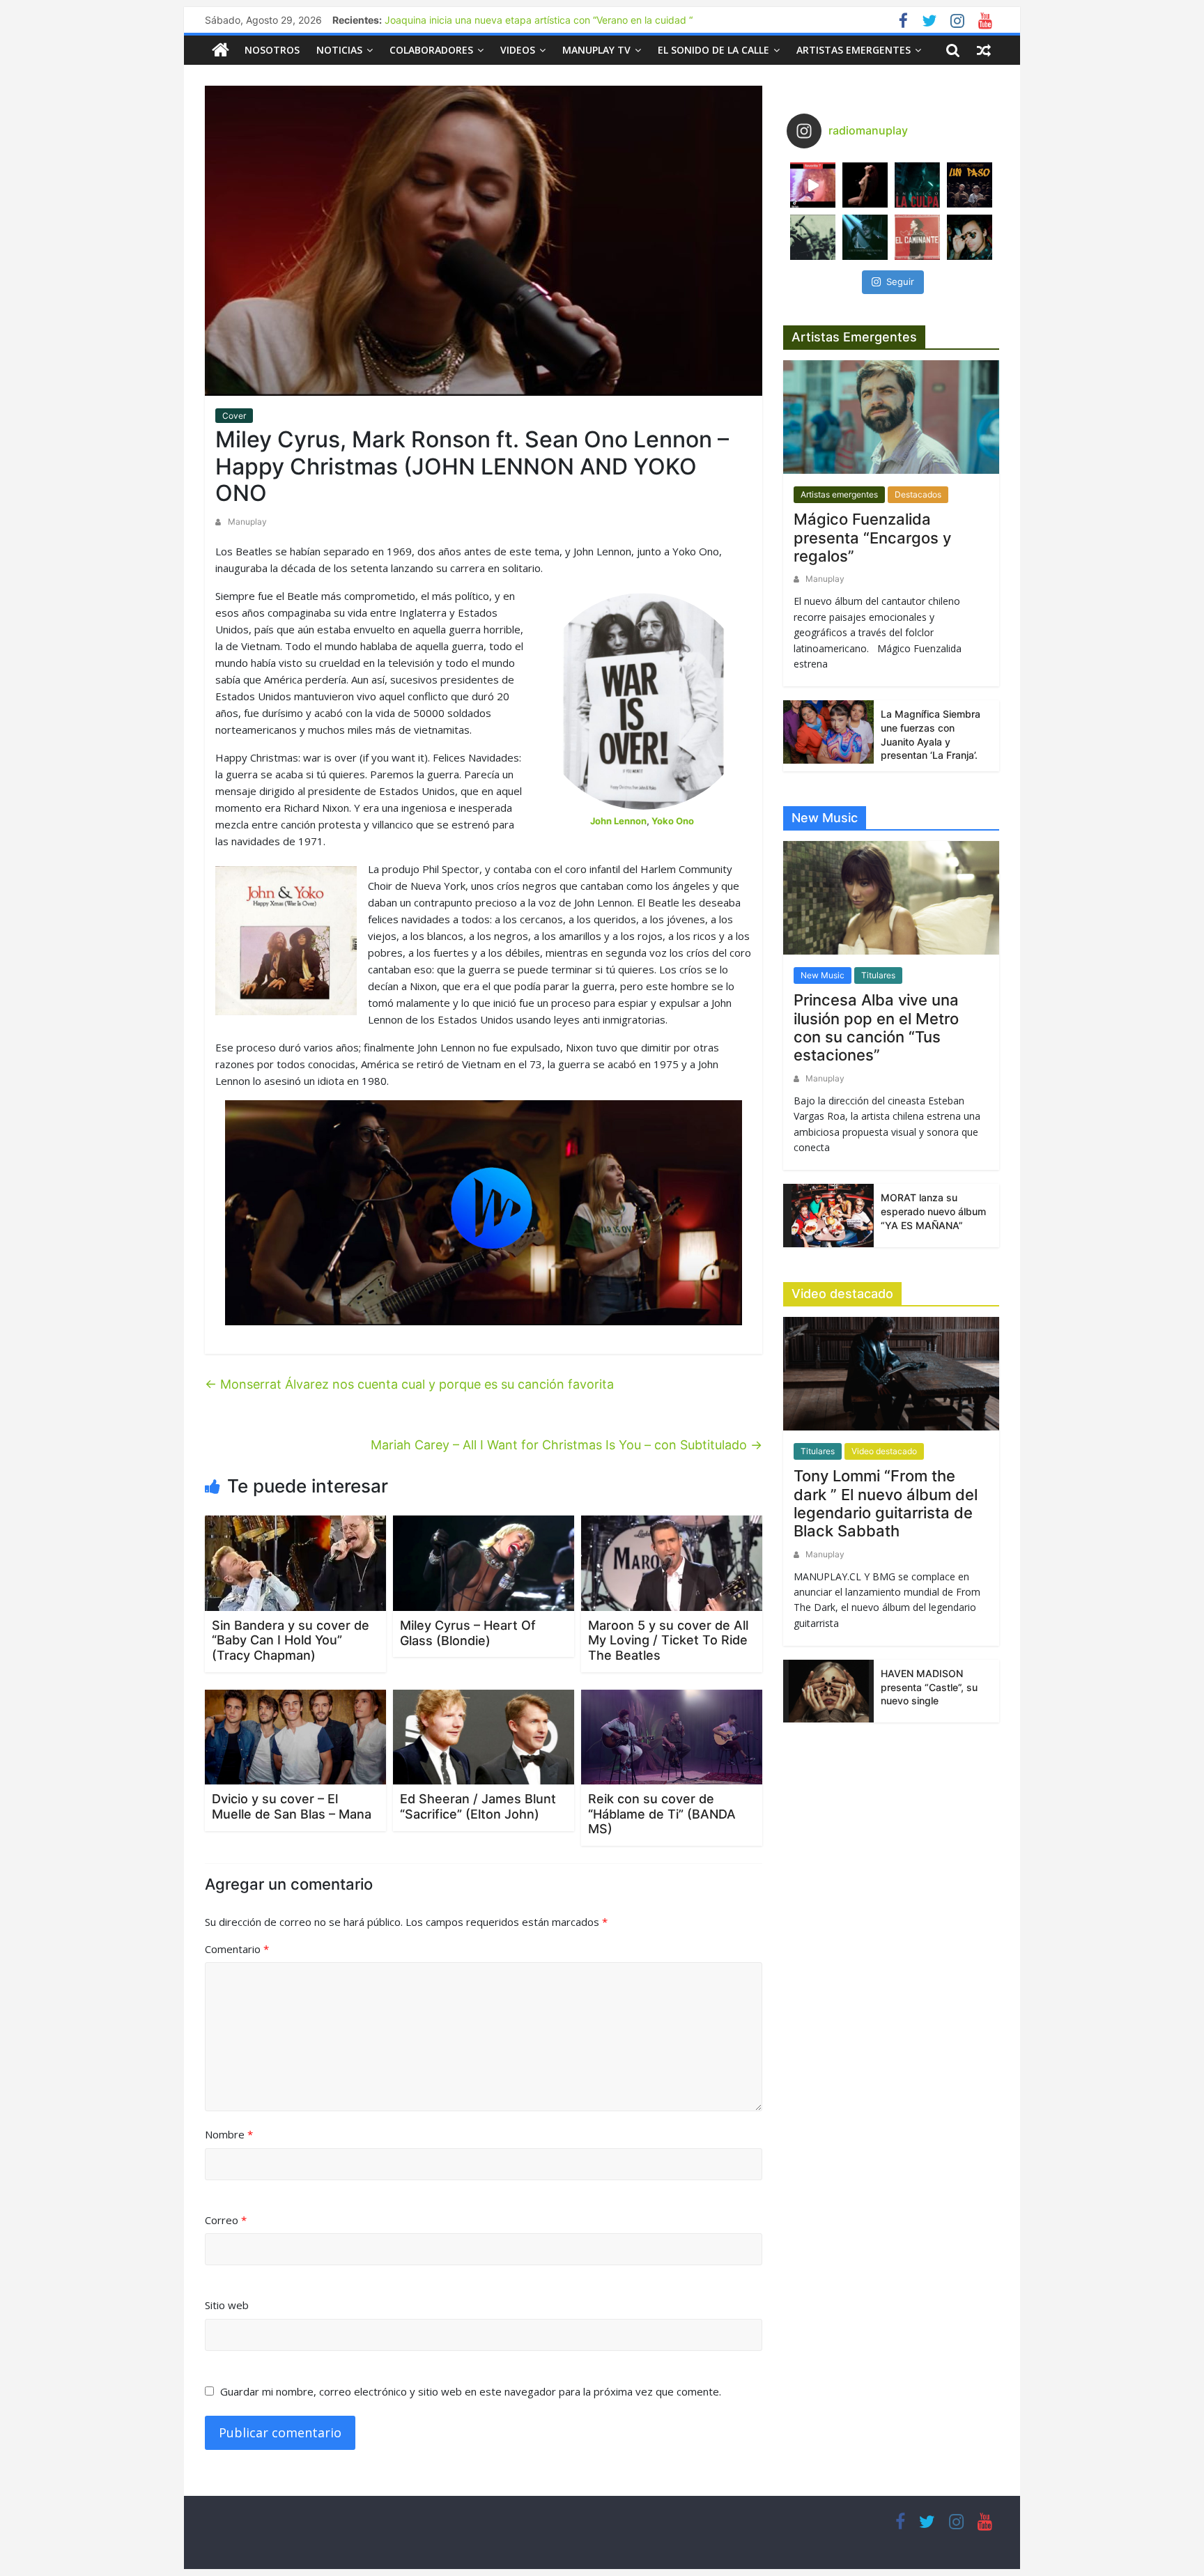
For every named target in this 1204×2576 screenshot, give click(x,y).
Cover (234, 416)
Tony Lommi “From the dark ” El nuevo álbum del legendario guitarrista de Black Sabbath (886, 1503)
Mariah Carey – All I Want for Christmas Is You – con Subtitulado (566, 1445)
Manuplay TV (596, 50)
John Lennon (618, 821)
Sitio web (227, 2305)
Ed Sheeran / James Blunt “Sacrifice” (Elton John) (478, 1806)
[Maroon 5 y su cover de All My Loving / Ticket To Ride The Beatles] (672, 1562)
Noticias (339, 50)
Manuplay (247, 522)
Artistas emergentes (854, 50)
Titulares (878, 975)
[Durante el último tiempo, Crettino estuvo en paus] (865, 237)
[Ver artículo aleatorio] (984, 50)
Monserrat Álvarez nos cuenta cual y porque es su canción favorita (409, 1384)
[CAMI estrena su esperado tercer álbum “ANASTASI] (865, 185)
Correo (226, 2220)
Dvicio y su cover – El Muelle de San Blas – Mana (292, 1806)
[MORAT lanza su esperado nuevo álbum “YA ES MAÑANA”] (828, 1214)
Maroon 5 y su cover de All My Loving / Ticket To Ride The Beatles (668, 1640)
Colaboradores (431, 50)
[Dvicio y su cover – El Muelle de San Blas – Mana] (295, 1736)
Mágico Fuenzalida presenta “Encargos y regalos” (872, 538)
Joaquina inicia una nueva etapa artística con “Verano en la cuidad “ (539, 20)
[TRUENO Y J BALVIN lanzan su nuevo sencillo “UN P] (970, 185)
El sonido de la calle (713, 50)
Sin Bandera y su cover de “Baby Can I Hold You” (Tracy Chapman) (291, 1640)
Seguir (900, 281)
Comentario (237, 1949)
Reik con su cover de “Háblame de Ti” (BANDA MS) (662, 1814)
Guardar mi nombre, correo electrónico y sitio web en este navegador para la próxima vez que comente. (471, 2391)
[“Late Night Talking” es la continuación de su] (970, 237)
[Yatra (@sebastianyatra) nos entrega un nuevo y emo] (813, 237)
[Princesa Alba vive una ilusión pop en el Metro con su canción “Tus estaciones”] (891, 903)
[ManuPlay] (221, 50)
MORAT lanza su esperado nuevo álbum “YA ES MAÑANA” (933, 1211)
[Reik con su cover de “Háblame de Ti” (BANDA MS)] (672, 1736)
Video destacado (884, 1451)
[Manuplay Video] (484, 1213)
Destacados (918, 494)
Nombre (229, 2134)
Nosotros (272, 50)
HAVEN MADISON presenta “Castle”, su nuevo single (929, 1687)
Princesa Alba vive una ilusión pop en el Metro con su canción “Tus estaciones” (876, 1027)
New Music (823, 975)
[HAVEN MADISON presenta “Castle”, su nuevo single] (828, 1690)
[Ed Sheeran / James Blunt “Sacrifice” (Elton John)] (484, 1736)
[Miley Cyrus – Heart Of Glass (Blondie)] (484, 1562)
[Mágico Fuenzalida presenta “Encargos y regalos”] (891, 423)
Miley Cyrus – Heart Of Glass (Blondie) (468, 1633)
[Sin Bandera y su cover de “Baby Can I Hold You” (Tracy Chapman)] (295, 1562)
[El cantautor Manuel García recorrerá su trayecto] (917, 237)
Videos (518, 50)
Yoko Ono (673, 821)
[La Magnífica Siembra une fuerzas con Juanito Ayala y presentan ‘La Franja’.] (828, 731)
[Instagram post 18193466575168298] (813, 185)
